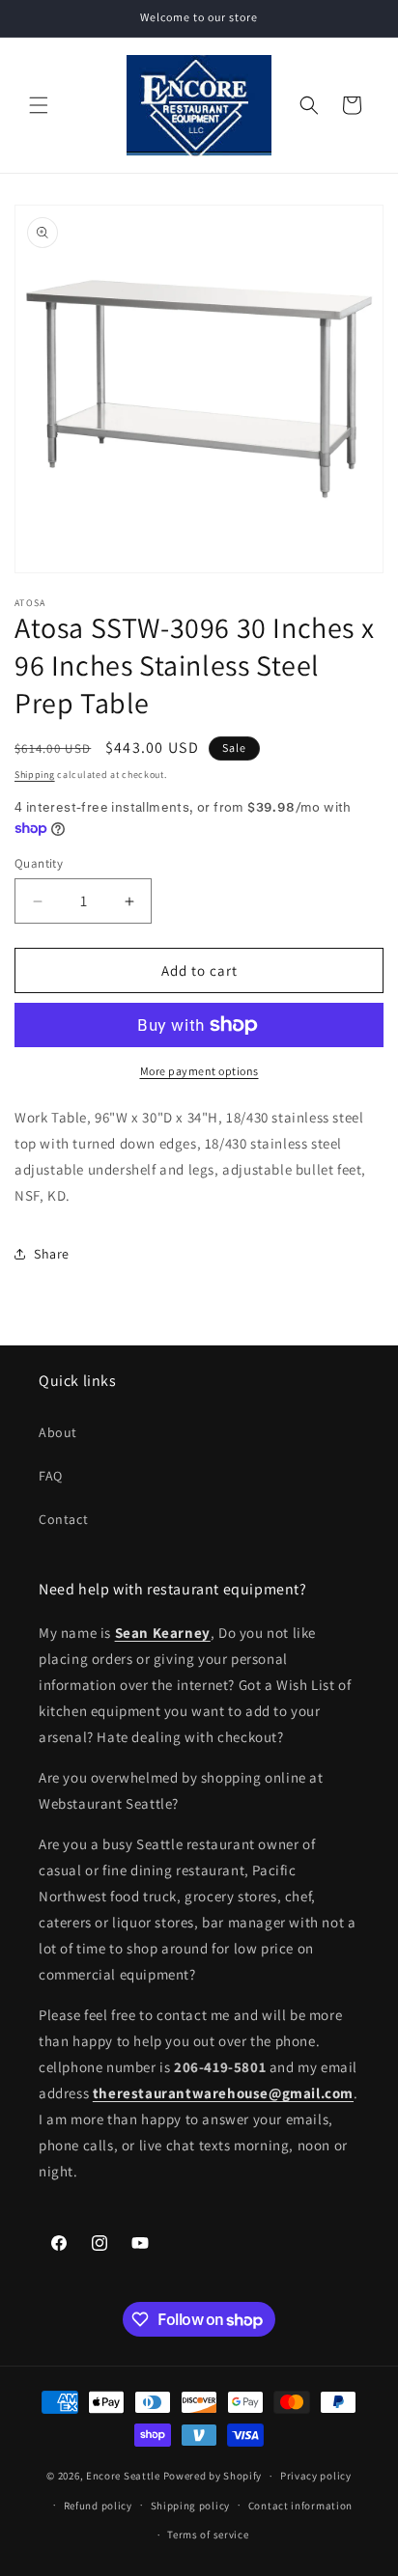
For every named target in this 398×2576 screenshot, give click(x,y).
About (58, 1432)
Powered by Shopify (213, 2476)
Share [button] (52, 1254)
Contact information (300, 2506)
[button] (39, 105)
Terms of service (208, 2534)
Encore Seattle (123, 2476)
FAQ (51, 1476)
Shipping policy (191, 2506)
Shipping (35, 775)
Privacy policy (316, 2476)
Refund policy (98, 2506)
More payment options (199, 1071)
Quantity (39, 863)
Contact (63, 1519)
